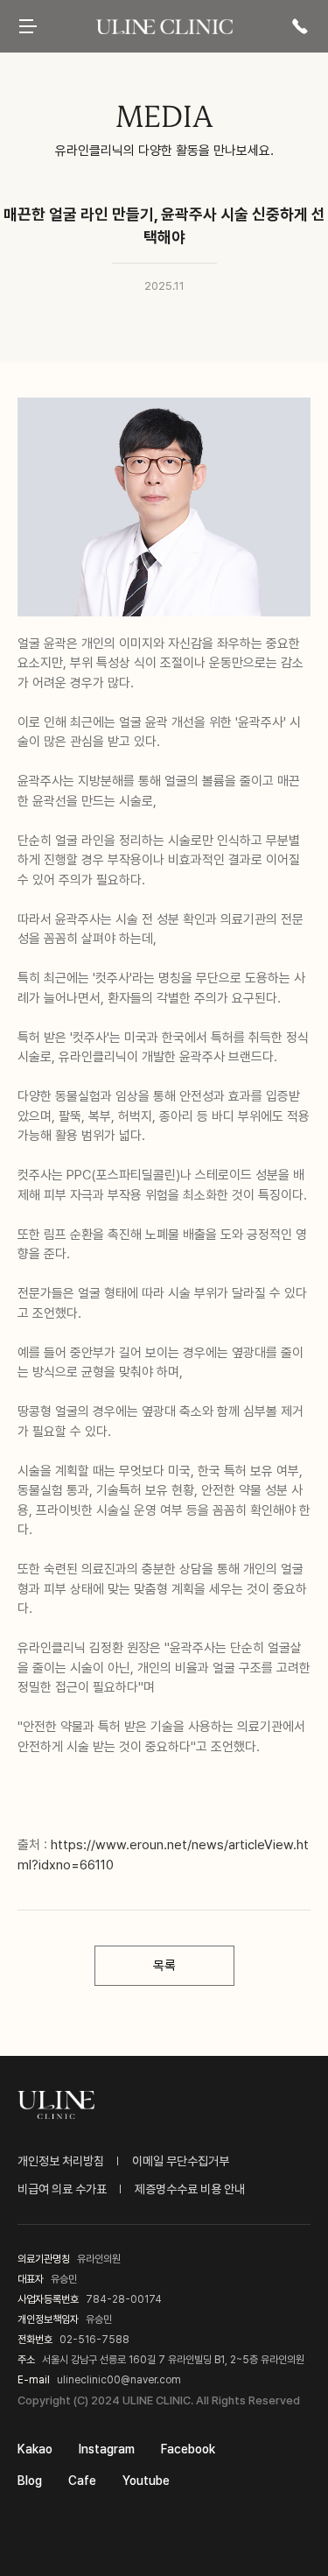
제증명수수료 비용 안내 (190, 2189)
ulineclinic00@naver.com (119, 2380)
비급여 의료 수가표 (62, 2189)
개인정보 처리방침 (61, 2161)
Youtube (146, 2481)
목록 (164, 1966)
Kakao (35, 2449)
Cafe (82, 2481)
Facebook (188, 2449)
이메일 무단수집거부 (181, 2161)
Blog (30, 2481)
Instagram (107, 2449)
